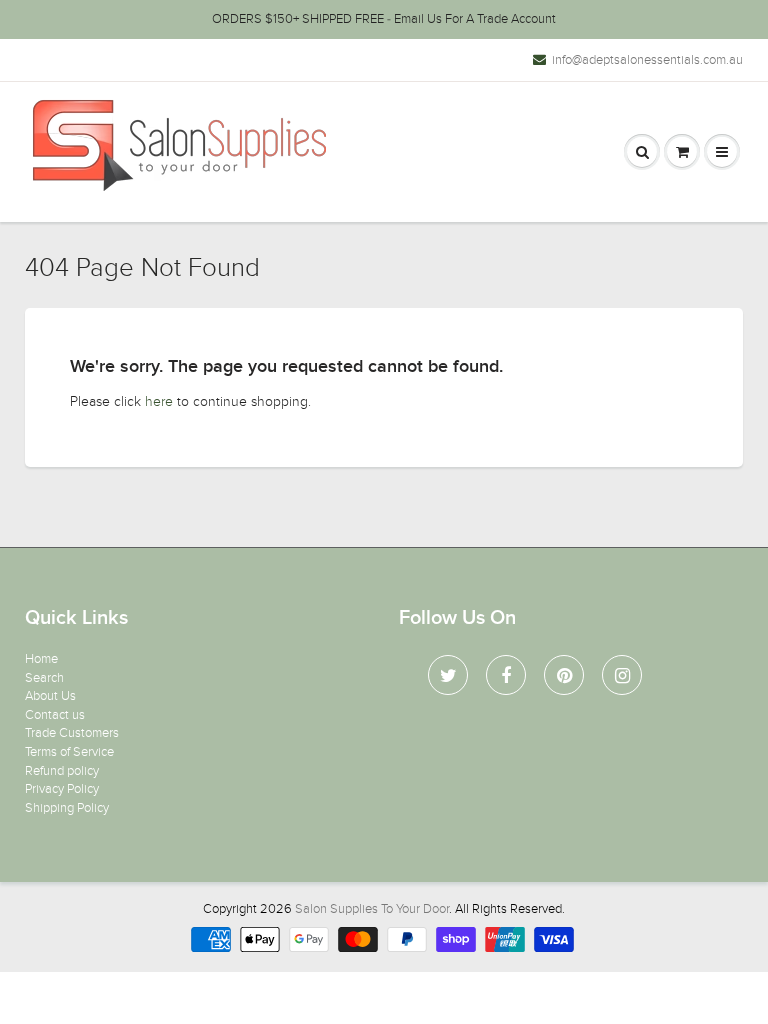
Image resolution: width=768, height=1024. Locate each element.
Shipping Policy (67, 808)
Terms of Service (69, 752)
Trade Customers (72, 733)
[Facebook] (506, 675)
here (159, 401)
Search (44, 678)
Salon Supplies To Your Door (372, 909)
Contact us (55, 715)
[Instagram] (622, 675)
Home (41, 659)
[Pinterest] (564, 675)
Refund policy (62, 771)
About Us (50, 696)
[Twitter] (448, 675)
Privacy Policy (62, 789)
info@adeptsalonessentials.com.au (647, 60)
